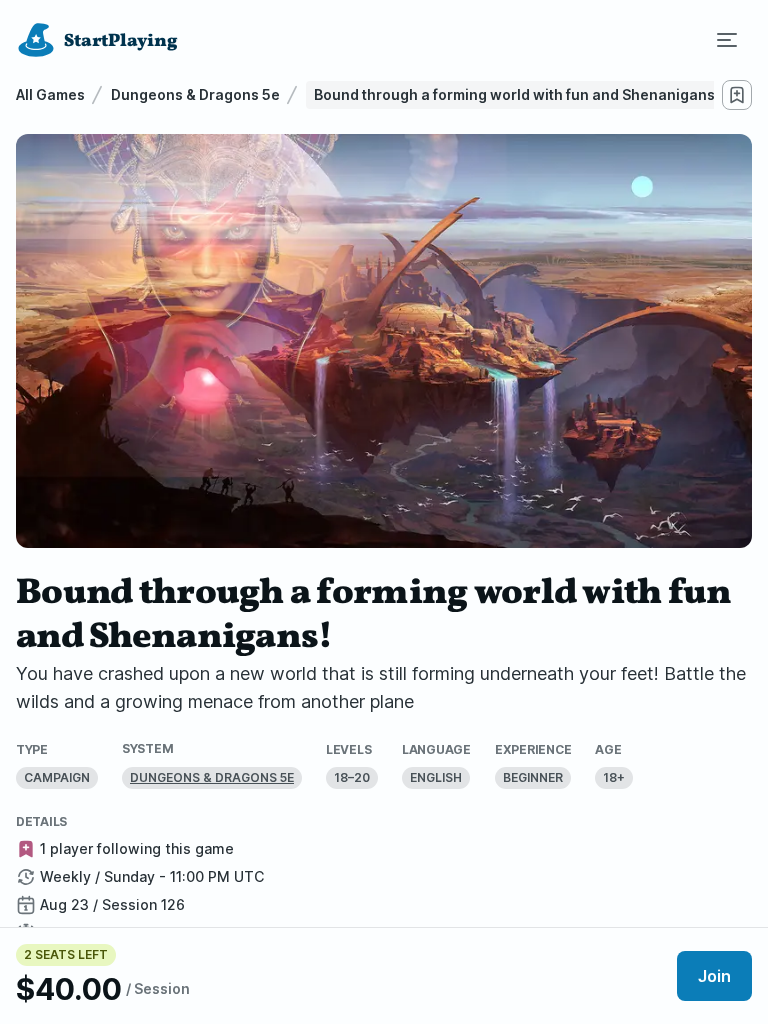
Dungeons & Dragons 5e (195, 94)
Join (714, 976)
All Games (50, 94)
